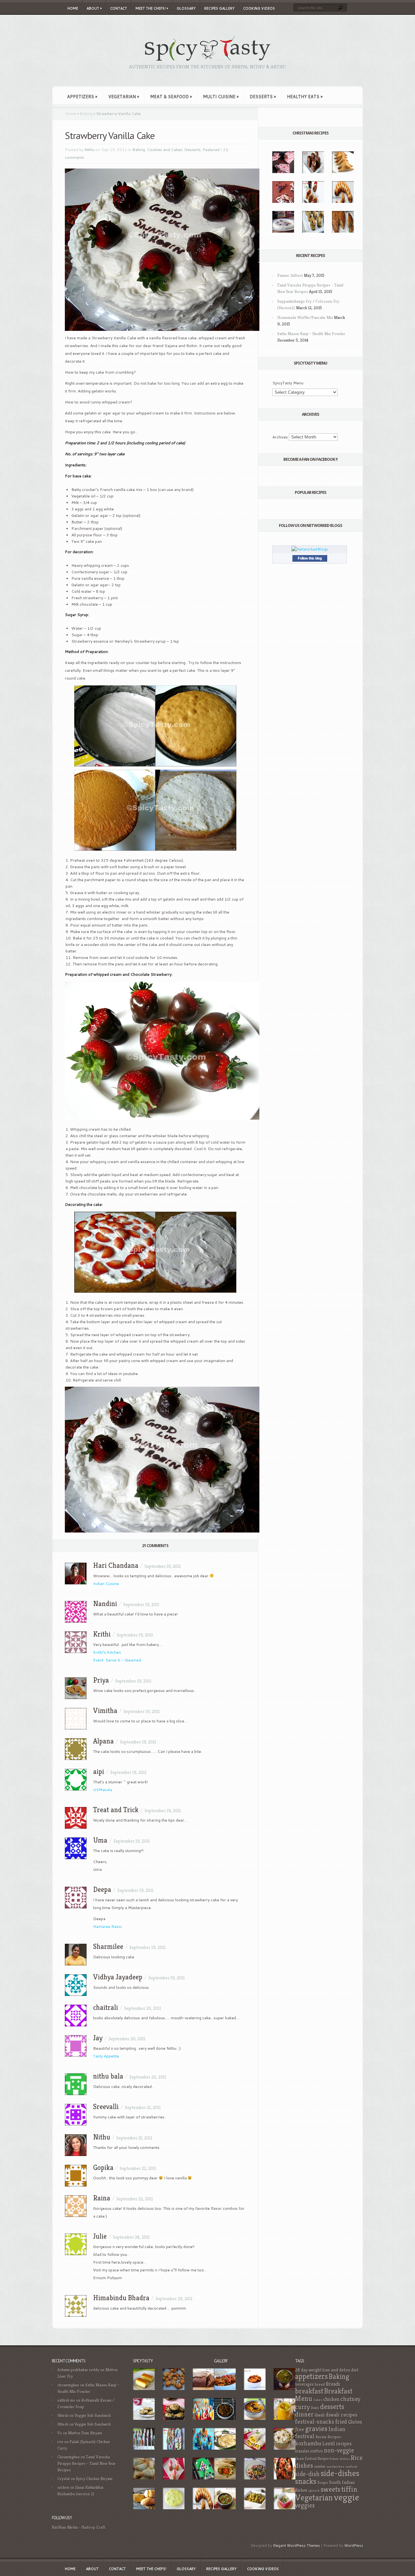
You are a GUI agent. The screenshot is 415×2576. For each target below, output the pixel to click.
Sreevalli (106, 2107)
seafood (351, 2467)
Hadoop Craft (93, 2527)
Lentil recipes (337, 2444)
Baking (86, 114)
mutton (317, 2451)
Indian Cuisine (106, 1584)
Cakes (318, 2400)
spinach (314, 2491)
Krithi (102, 1634)
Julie (100, 2236)
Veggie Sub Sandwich (93, 2415)
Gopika (103, 2168)
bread (320, 2384)
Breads (333, 2384)
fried (341, 2422)
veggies (305, 2506)
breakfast (309, 2391)
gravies (316, 2429)
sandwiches (335, 2467)
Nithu (89, 150)
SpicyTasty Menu (288, 383)
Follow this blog (310, 558)
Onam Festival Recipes (312, 2459)
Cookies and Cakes (165, 150)
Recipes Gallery (219, 8)
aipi (99, 1772)
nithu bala (108, 2076)
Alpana (103, 1741)
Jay (98, 2038)
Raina (102, 2198)
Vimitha (105, 1711)
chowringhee (68, 2385)
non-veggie (339, 2450)
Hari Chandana (116, 1565)
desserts (332, 2407)
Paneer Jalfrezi (290, 275)
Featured (211, 150)
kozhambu (308, 2443)
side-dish (307, 2474)
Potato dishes (340, 2459)
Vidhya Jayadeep (118, 1977)
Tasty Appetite (106, 2056)
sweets (331, 2489)
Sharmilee (108, 1947)
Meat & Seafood (171, 97)
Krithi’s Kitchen (107, 1652)
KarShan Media (65, 2527)
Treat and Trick (116, 1810)
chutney (350, 2399)
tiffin (350, 2489)
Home (73, 8)
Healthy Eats (305, 97)
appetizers (311, 2376)
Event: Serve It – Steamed (117, 1660)
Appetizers (82, 97)
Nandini (105, 1604)
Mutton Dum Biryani (85, 2433)
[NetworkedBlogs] (310, 549)
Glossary (186, 8)
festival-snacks (315, 2422)
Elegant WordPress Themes (297, 2546)
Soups (323, 2483)
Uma (100, 1840)
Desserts (263, 97)
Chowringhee (69, 2457)
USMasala (103, 1790)
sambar (320, 2466)
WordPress (354, 2546)
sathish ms (66, 2400)
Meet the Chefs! (152, 8)
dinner (304, 2414)
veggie (347, 2497)
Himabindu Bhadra (121, 2298)
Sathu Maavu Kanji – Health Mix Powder (311, 334)
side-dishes (340, 2473)
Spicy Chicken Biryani (94, 2479)
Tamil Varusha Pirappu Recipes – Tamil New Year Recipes (87, 2463)
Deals (315, 2408)
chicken (331, 2399)
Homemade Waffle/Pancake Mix (305, 317)
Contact (119, 8)
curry (302, 2407)
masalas (302, 2451)
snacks (306, 2481)
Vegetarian (124, 97)
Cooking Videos (259, 8)
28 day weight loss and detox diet (327, 2370)
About (94, 8)
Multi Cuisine (221, 97)
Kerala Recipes (328, 2437)
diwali (320, 2415)
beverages (304, 2384)
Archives (280, 437)
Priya (101, 1680)
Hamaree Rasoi (107, 1926)
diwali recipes (341, 2415)
